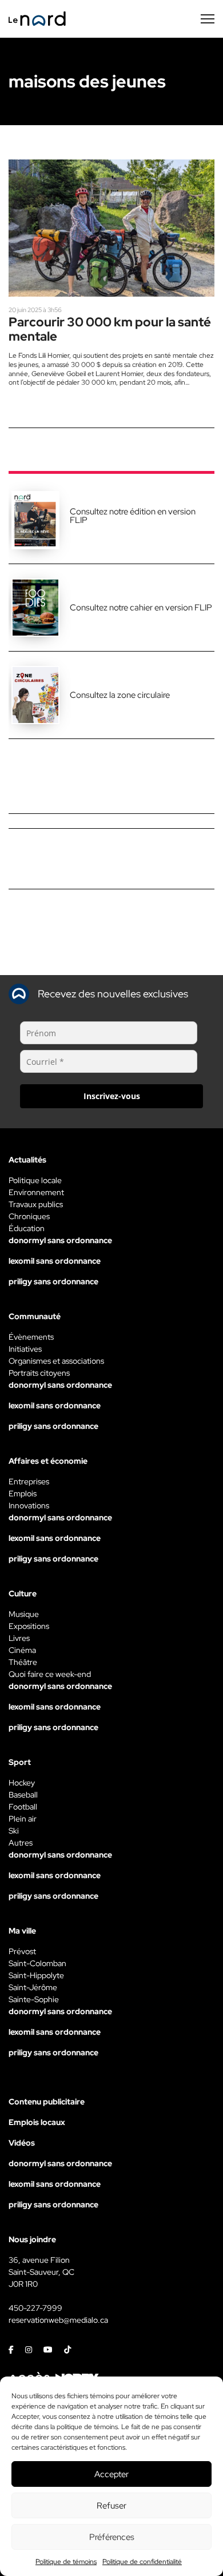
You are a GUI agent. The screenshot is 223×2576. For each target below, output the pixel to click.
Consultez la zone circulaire (120, 695)
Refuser (111, 2506)
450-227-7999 (35, 2308)
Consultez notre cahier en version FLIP (141, 608)
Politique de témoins (66, 2562)
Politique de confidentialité (142, 2562)
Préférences (112, 2537)
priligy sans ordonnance (53, 1281)
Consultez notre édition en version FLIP (133, 516)
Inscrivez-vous (112, 1096)
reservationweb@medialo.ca (58, 2320)
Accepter (111, 2474)
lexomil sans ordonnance (55, 1261)
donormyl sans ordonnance (60, 1240)
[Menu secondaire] (208, 19)
